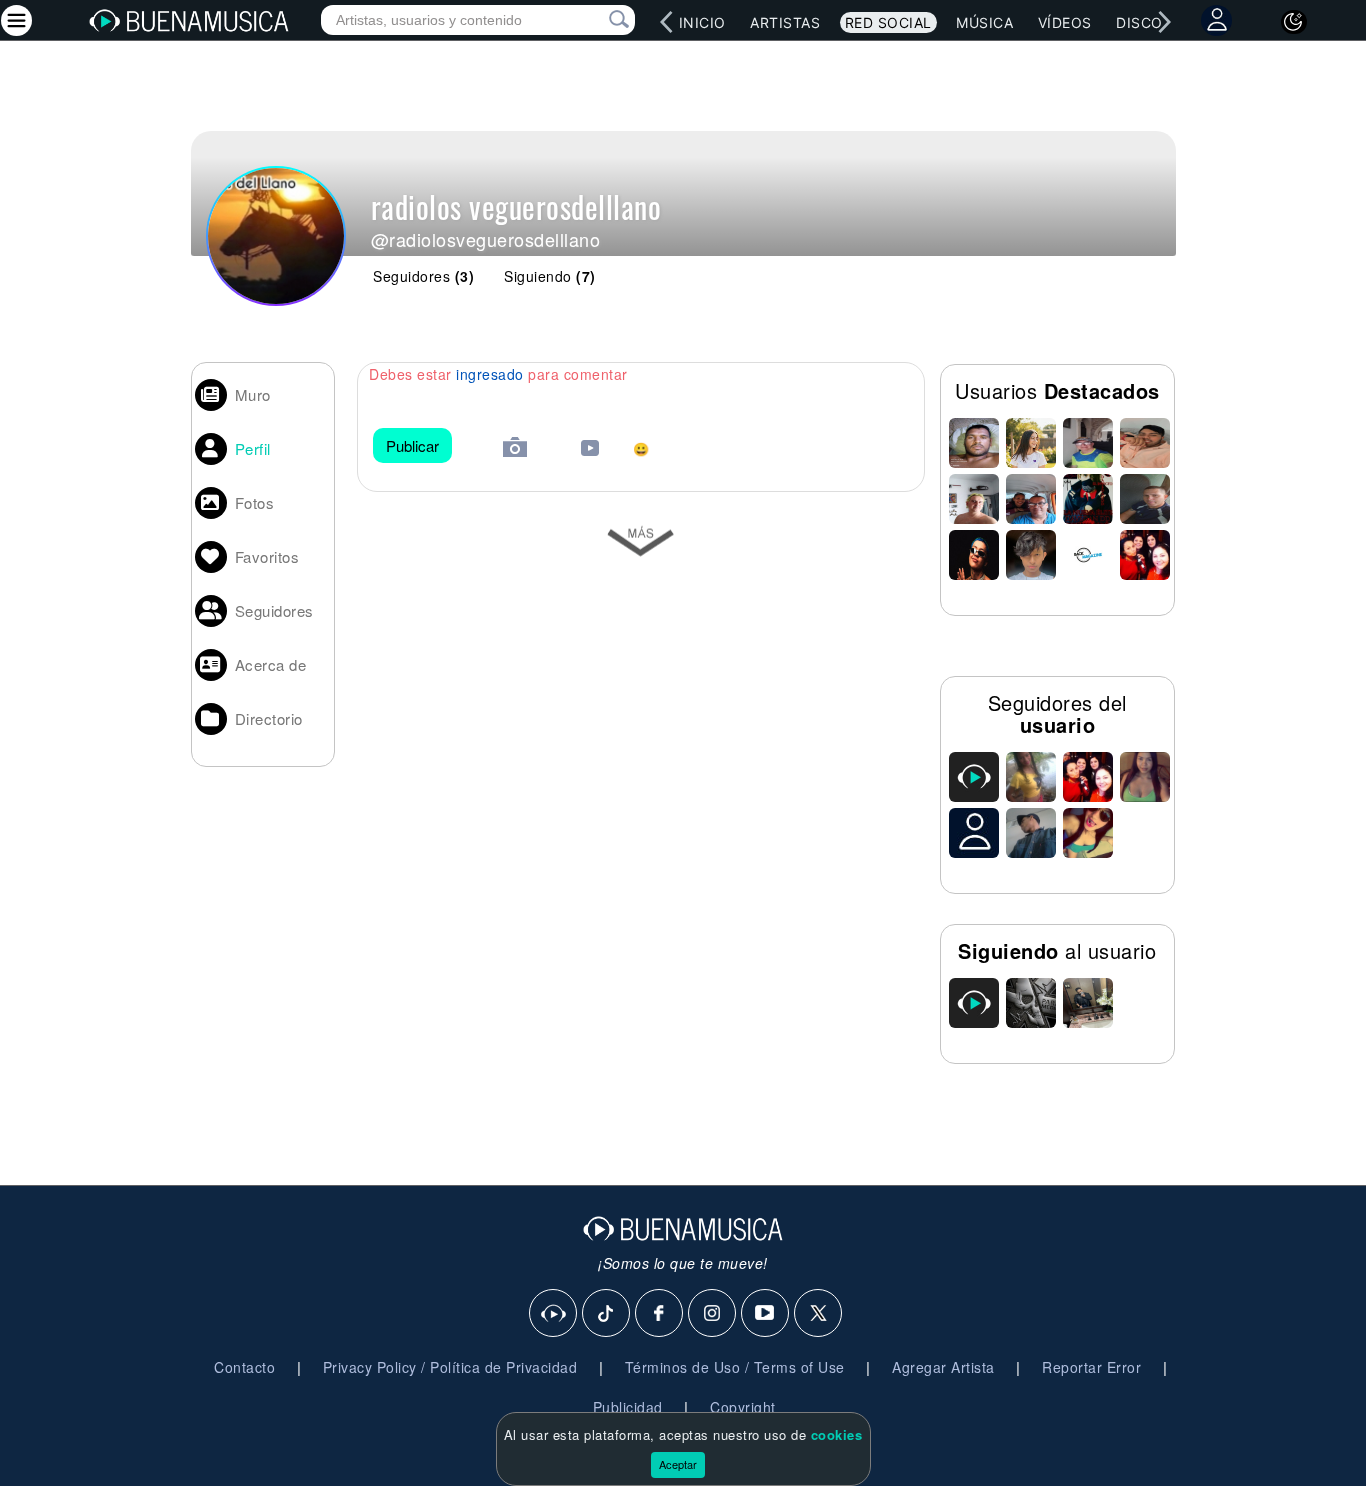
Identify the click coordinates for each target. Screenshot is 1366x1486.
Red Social (888, 22)
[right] (1164, 22)
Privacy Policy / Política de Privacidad (450, 1367)
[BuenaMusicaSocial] (554, 1314)
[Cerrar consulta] (596, 20)
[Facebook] (660, 1314)
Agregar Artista (943, 1367)
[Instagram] (713, 1314)
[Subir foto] (515, 449)
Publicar (412, 445)
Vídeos (1065, 22)
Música (984, 22)
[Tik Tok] (607, 1314)
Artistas (785, 22)
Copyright (743, 1407)
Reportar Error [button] (1091, 1367)
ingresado (490, 374)
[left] (666, 22)
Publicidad (628, 1407)
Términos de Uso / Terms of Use (735, 1367)
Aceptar (678, 1464)
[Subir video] (590, 450)
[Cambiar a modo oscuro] (1294, 22)
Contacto (244, 1367)
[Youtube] (766, 1314)
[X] (819, 1314)
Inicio (702, 22)
